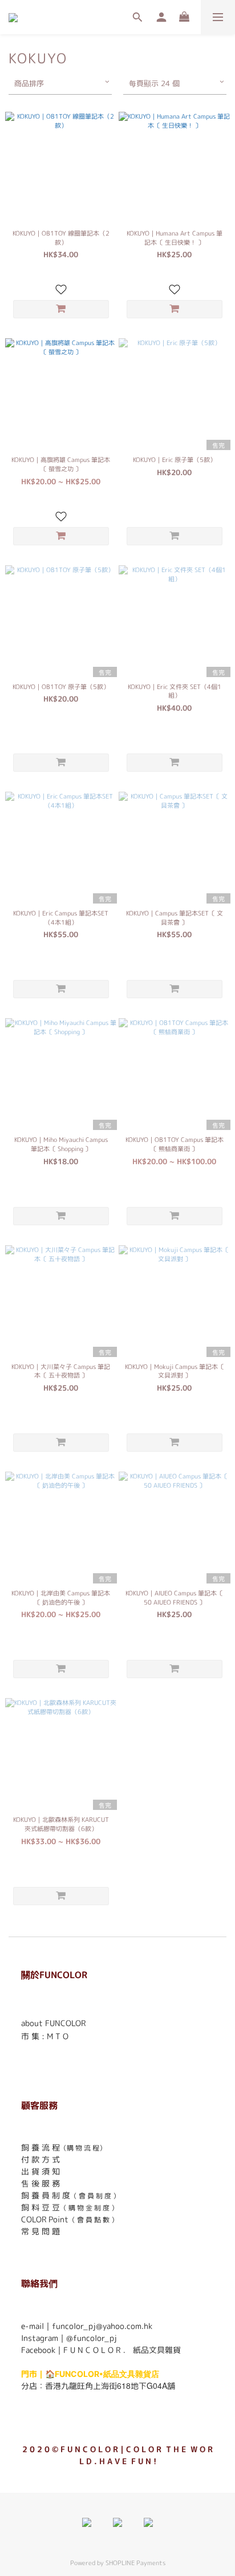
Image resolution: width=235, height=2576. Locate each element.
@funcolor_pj (92, 2338)
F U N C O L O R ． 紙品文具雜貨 (122, 2350)
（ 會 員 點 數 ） (93, 2220)
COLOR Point (45, 2219)
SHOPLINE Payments (135, 2563)
